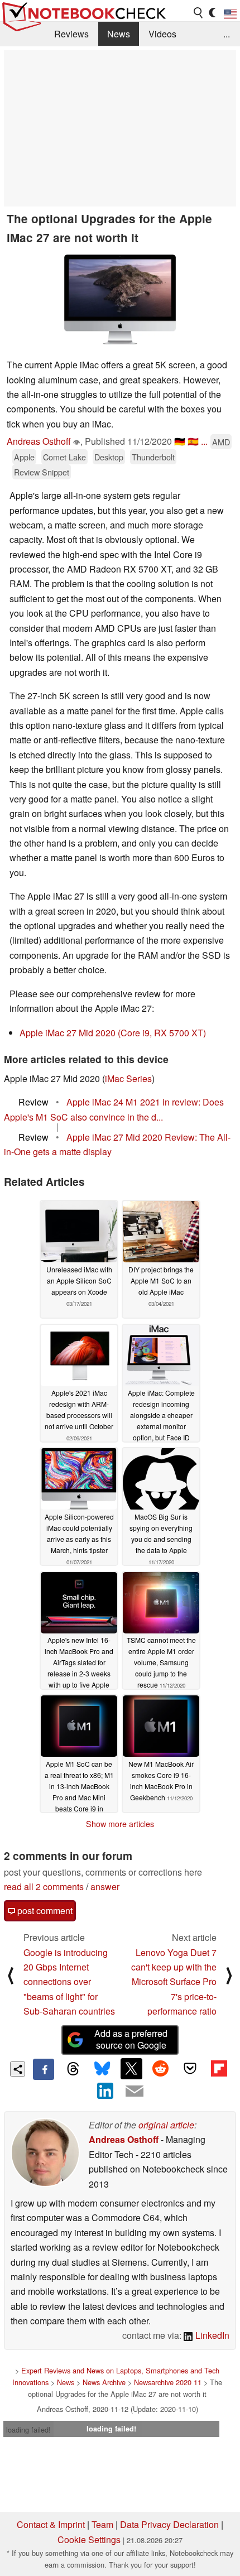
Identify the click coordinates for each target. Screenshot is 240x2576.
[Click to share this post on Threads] (73, 2069)
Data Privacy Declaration (169, 2524)
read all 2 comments (44, 1887)
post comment (44, 1911)
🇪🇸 (193, 441)
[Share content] (18, 2069)
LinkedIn (211, 2335)
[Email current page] (135, 2092)
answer (105, 1887)
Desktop (109, 457)
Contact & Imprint (51, 2524)
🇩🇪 (180, 441)
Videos (162, 34)
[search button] (199, 13)
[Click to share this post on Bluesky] (102, 2069)
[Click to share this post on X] (131, 2069)
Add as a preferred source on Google (131, 2039)
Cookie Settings (89, 2539)
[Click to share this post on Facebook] (44, 2069)
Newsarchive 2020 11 (168, 2382)
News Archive (104, 2382)
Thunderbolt (153, 457)
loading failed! (28, 2430)
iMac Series (128, 1078)
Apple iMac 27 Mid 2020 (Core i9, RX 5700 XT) (113, 1033)
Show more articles (120, 1824)
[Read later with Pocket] (190, 2069)
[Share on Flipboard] (219, 2069)
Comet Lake (64, 457)
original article (166, 2125)
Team (102, 2524)
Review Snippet (42, 472)
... (227, 34)
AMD (221, 442)
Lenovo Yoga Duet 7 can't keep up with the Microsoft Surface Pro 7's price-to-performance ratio (174, 1982)
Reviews (71, 34)
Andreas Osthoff (39, 441)
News (119, 34)
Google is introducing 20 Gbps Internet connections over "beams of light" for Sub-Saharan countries (69, 1982)
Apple (24, 457)
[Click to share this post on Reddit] (161, 2069)
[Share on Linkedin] (105, 2090)
